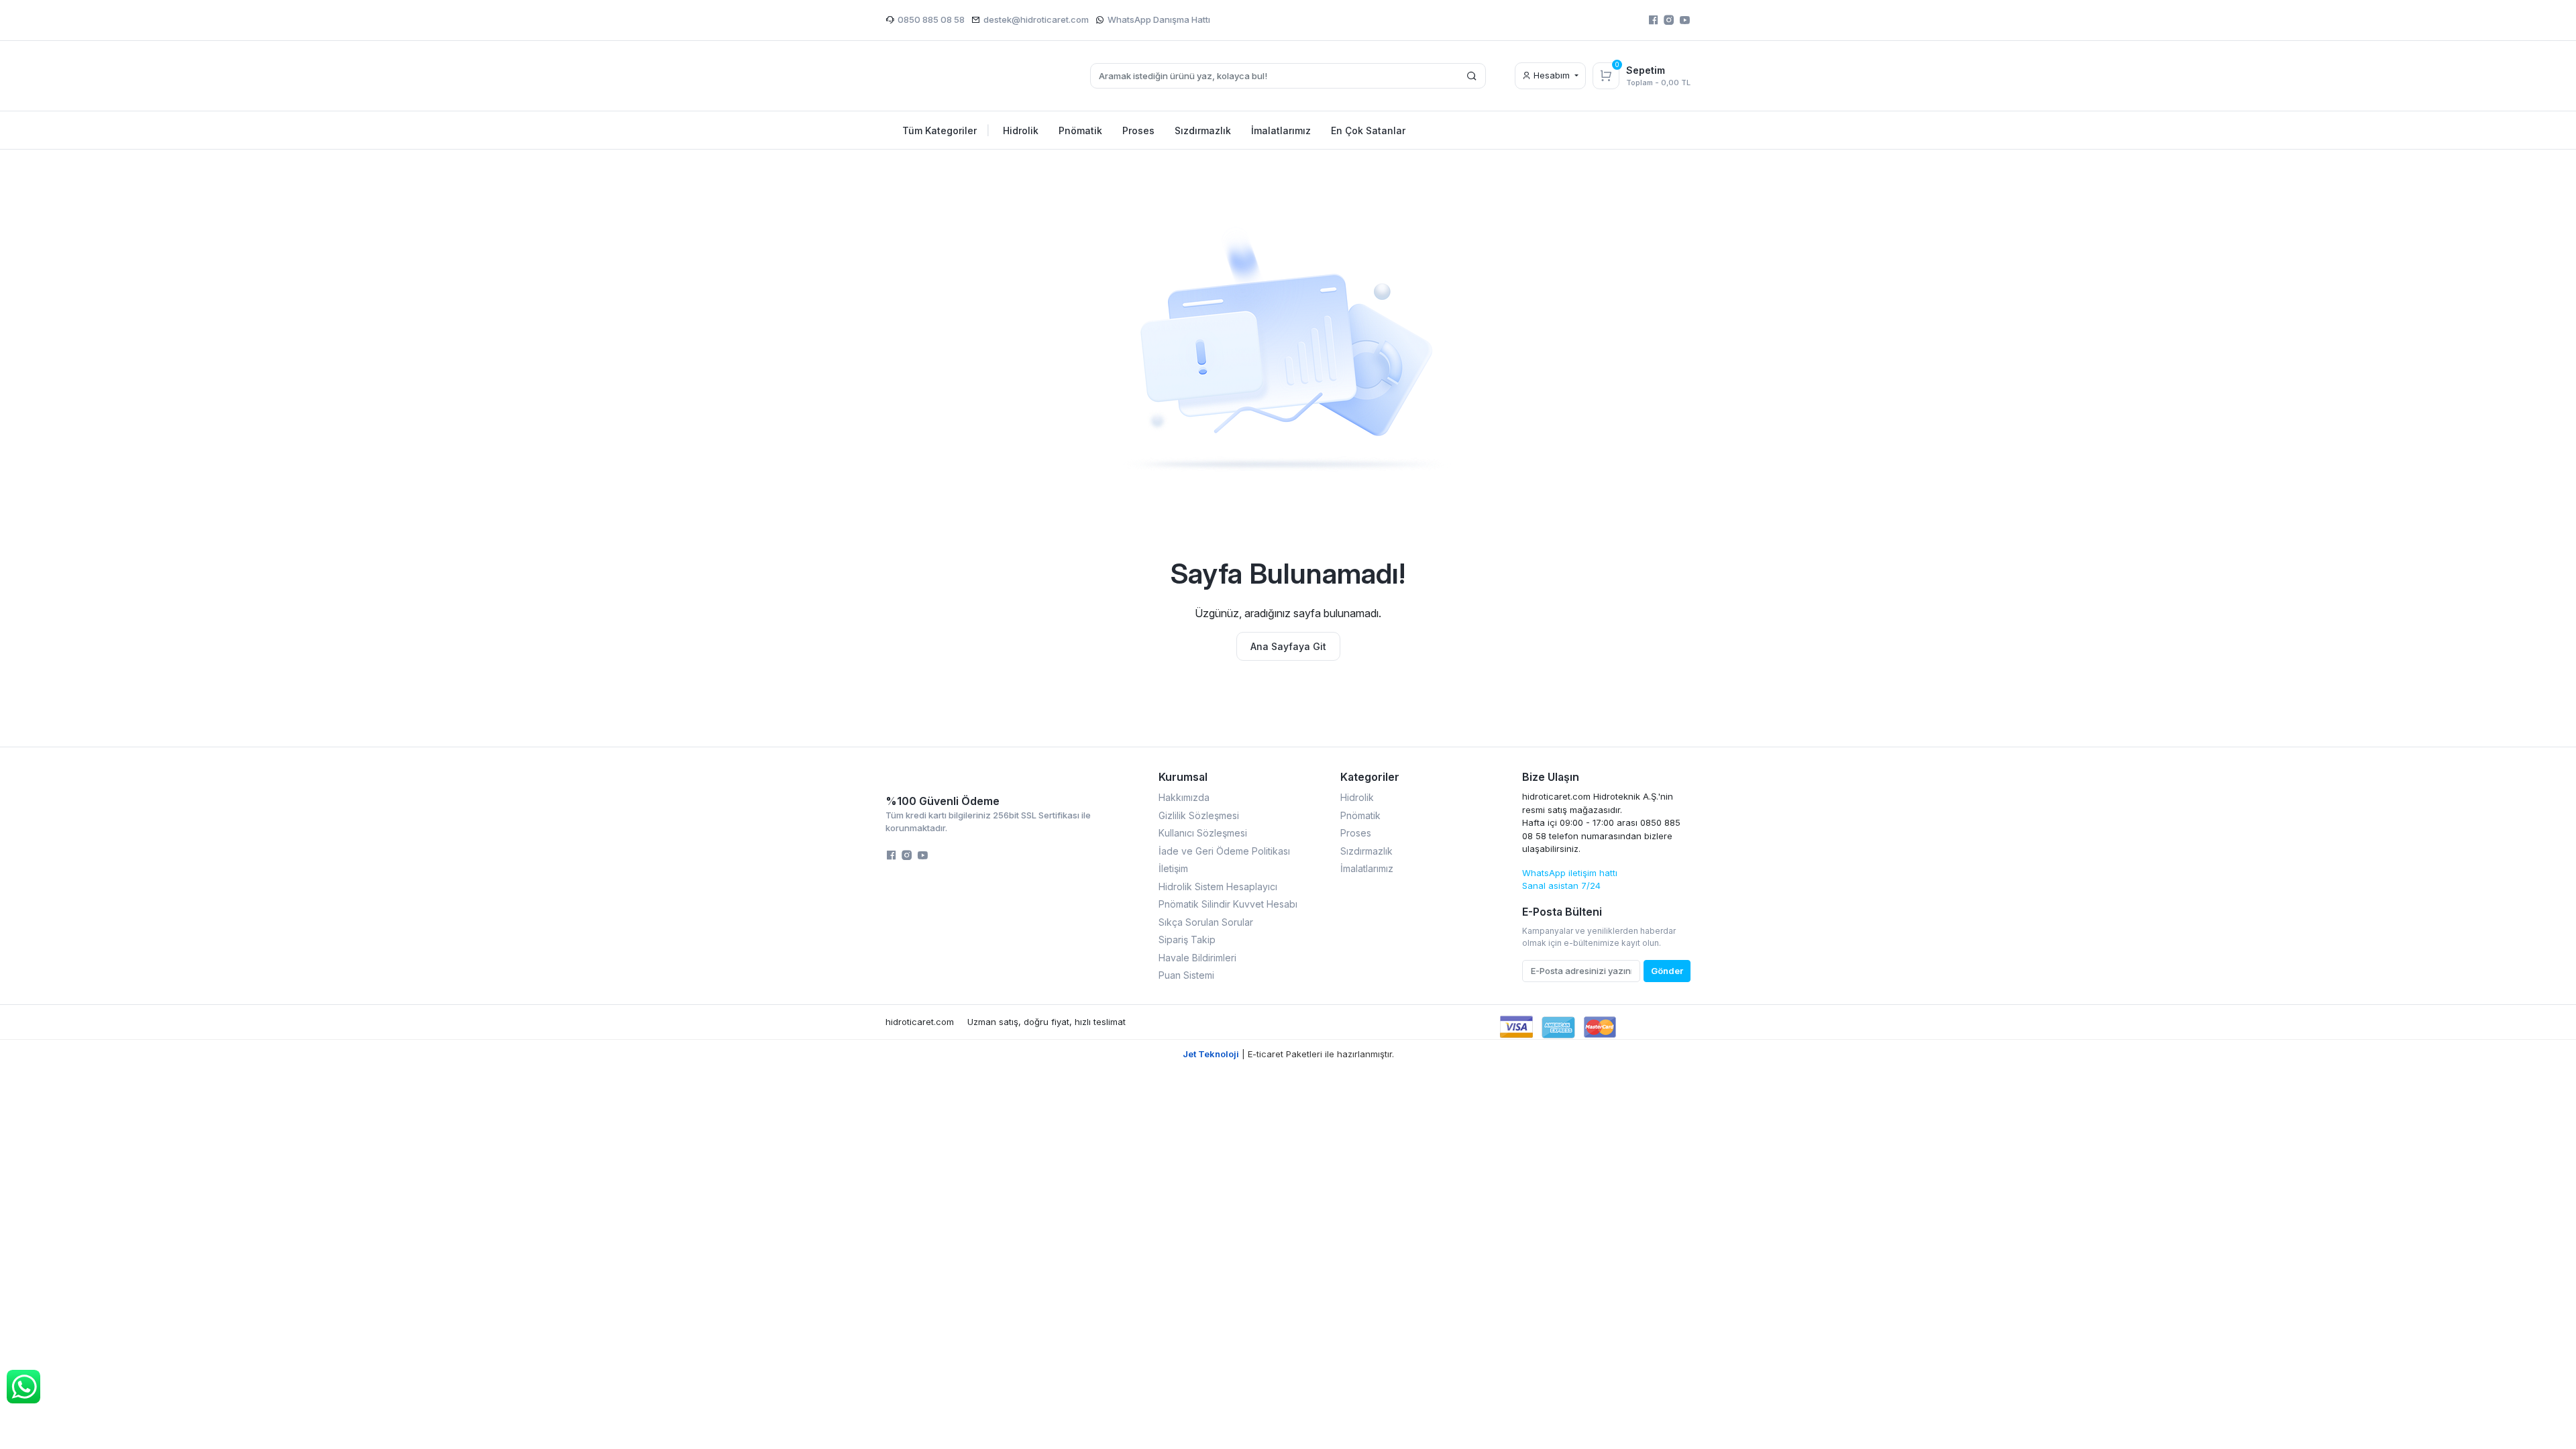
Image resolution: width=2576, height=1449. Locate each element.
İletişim (1173, 868)
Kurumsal (1183, 777)
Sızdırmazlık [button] (1203, 130)
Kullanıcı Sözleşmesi (1203, 833)
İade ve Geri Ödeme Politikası (1224, 851)
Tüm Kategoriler (946, 130)
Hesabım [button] (1552, 75)
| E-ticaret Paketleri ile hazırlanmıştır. (1288, 1054)
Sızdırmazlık (1366, 851)
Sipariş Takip (1187, 940)
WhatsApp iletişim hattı (1570, 873)
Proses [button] (1138, 130)
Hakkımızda (1184, 797)
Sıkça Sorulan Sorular (1206, 922)
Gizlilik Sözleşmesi (1199, 815)
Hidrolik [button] (1021, 130)
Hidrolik (1357, 797)
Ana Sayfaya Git (1288, 646)
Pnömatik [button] (1080, 130)
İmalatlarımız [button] (1281, 130)
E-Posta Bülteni (1562, 912)
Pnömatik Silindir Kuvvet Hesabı (1228, 904)
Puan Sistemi (1186, 975)
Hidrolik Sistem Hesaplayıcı (1218, 887)
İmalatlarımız (1367, 868)
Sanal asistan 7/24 (1561, 885)
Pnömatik (1360, 815)
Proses (1356, 833)
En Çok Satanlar (1368, 130)
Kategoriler (1370, 777)
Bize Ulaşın (1551, 777)
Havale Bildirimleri (1197, 958)
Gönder (1667, 971)
